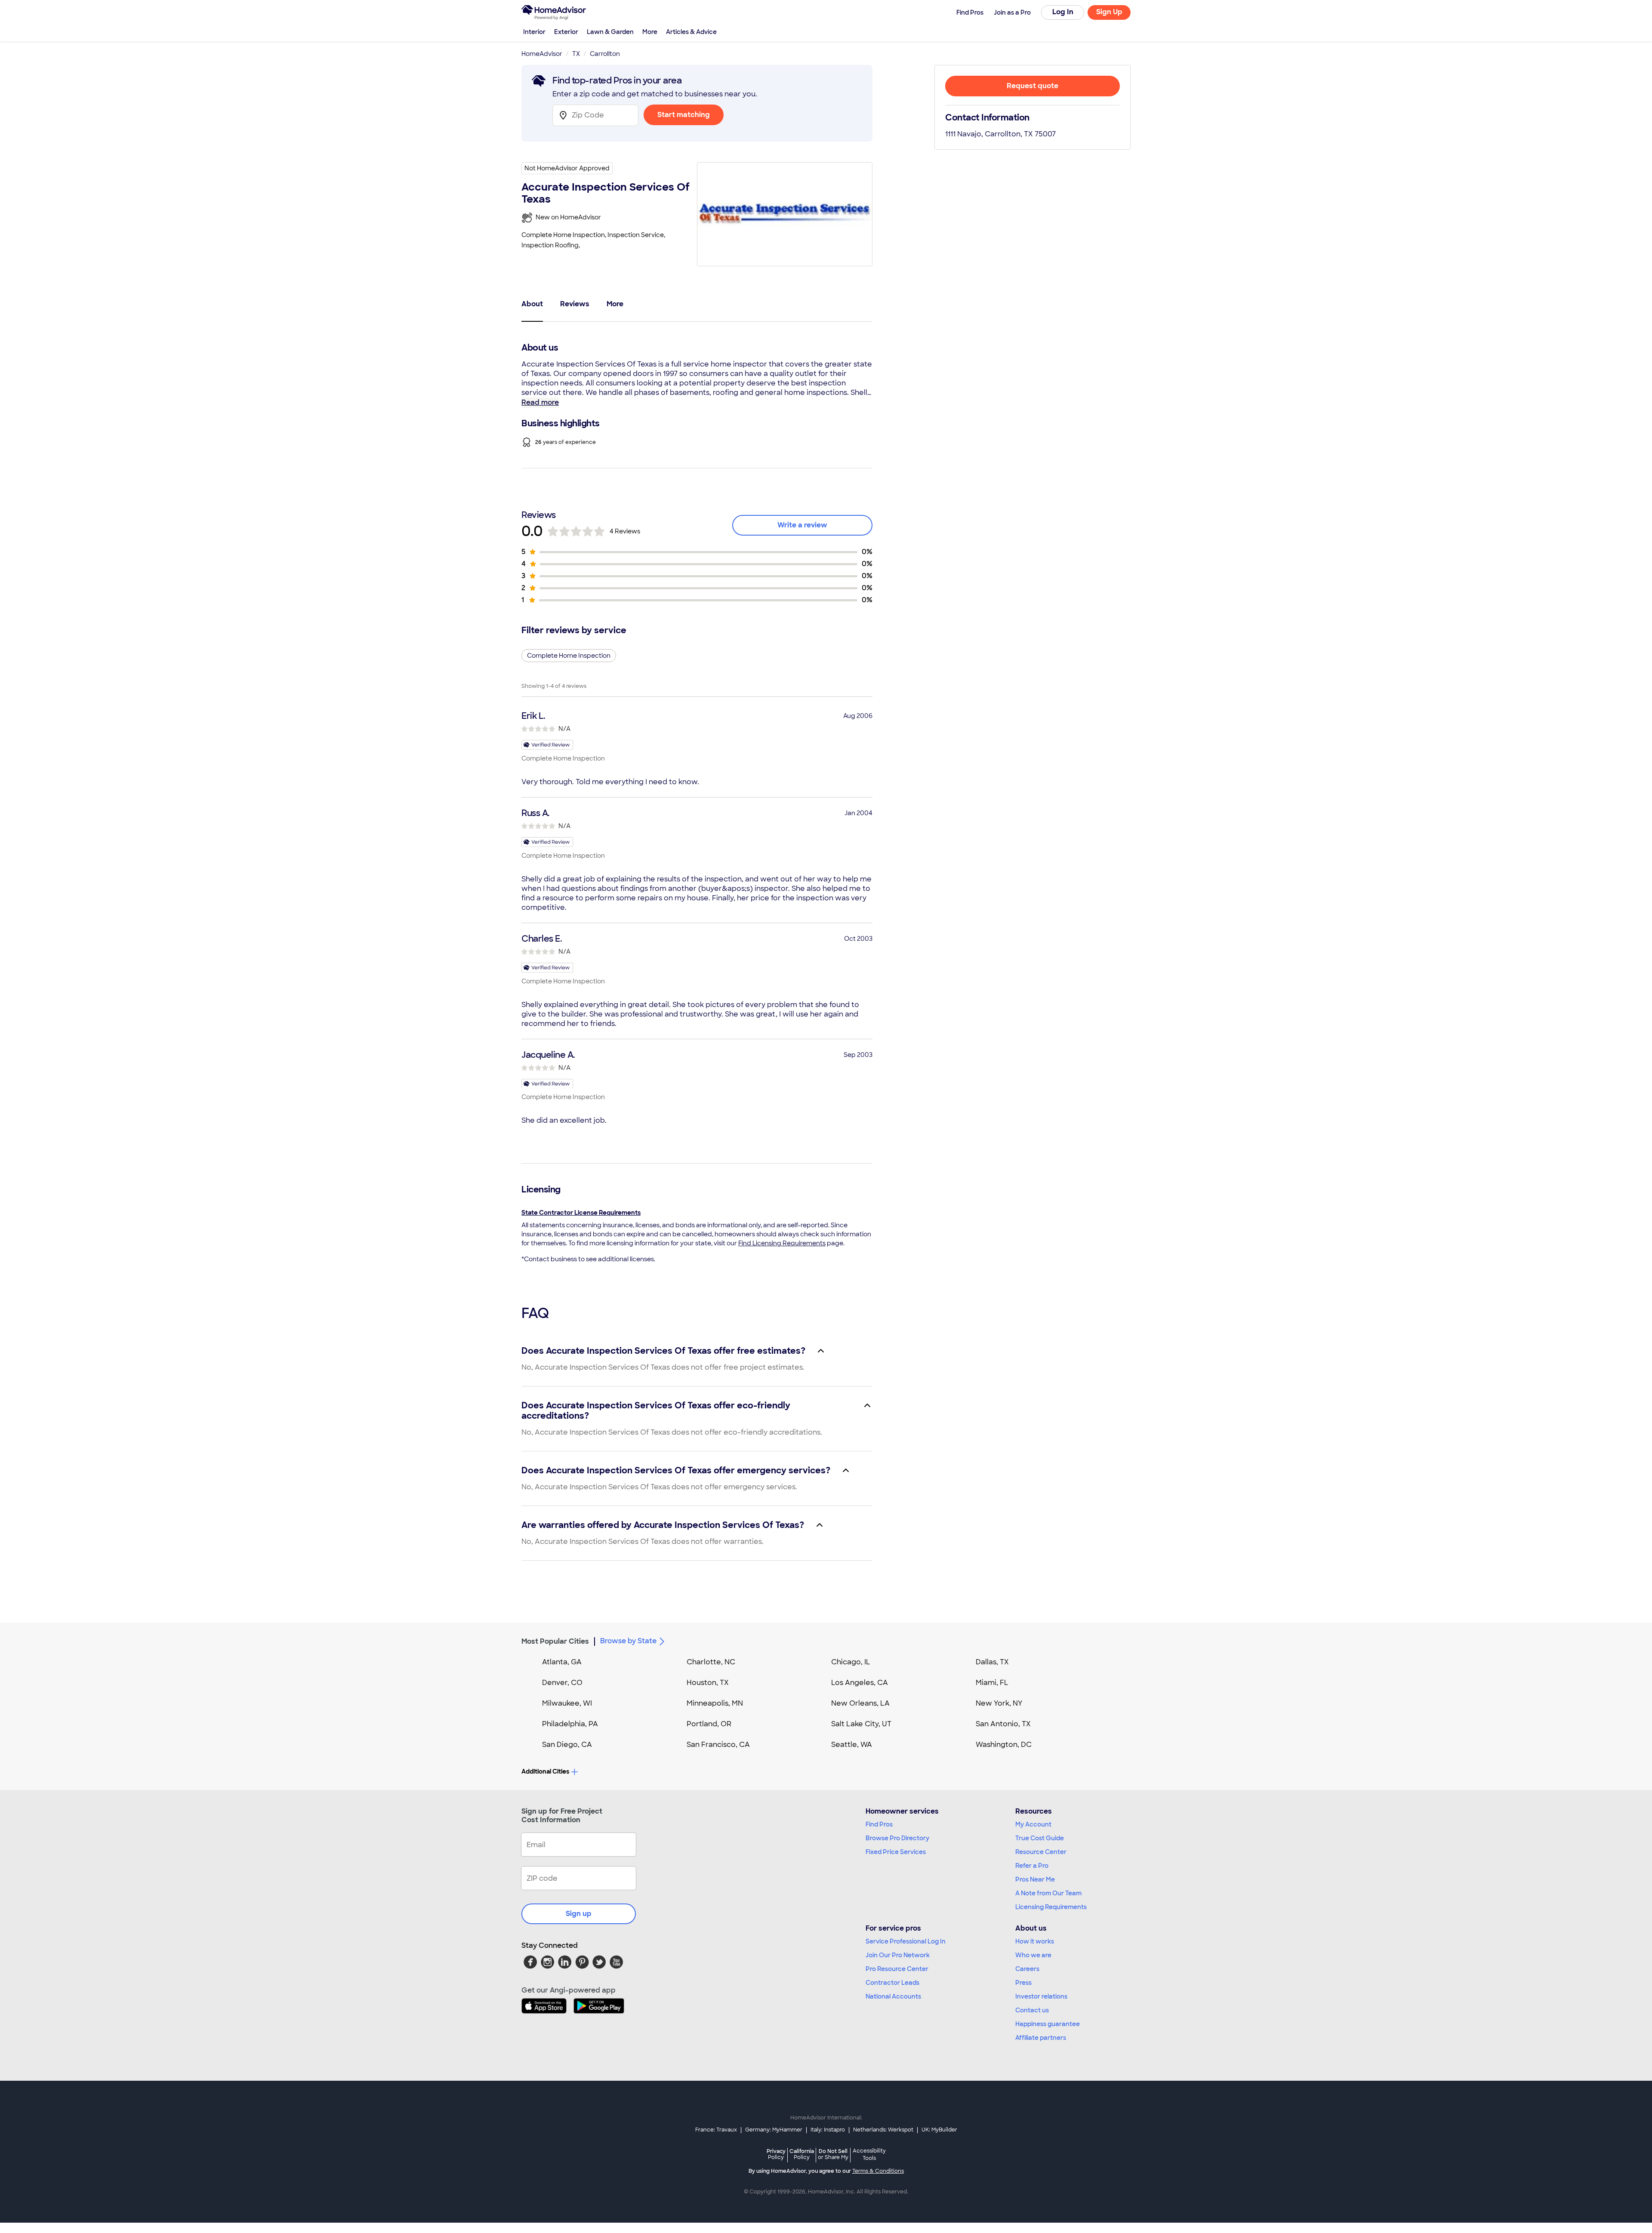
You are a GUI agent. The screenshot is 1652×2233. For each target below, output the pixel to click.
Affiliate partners (1041, 2038)
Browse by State (628, 1641)
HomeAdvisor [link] (542, 54)
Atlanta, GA (562, 1662)
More (650, 32)
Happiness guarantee (1048, 2024)
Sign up (579, 1914)
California (802, 2154)
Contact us (1032, 2010)
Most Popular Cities (555, 1641)
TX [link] (576, 54)
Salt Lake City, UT (861, 1724)
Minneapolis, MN (715, 1703)
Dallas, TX (992, 1662)
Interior (534, 32)
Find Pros (879, 1824)
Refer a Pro (1032, 1866)
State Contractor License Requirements (581, 1213)
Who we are (1033, 1955)
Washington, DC (1004, 1745)
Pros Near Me (1035, 1879)
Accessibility (869, 2155)
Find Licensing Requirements (782, 1243)
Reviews (575, 304)
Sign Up (1109, 12)
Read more (540, 402)
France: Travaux (716, 2130)
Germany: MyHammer (774, 2130)
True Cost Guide (1040, 1838)
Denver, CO (562, 1683)
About (532, 304)
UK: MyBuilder (939, 2130)
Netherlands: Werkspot (883, 2130)
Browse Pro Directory (897, 1838)
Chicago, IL (851, 1662)
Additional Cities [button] (545, 1771)
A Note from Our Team (1048, 1893)
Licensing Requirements (1051, 1907)
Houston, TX (708, 1683)
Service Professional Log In (906, 1941)
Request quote (1032, 86)
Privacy (776, 2154)
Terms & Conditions (878, 2171)
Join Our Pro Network (898, 1955)
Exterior (566, 32)
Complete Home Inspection (569, 656)
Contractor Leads (892, 1983)
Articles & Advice (691, 32)
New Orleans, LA (860, 1703)
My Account (1033, 1824)
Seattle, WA (852, 1745)
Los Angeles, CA (860, 1683)
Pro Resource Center (897, 1969)
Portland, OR (709, 1724)
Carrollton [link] (605, 54)
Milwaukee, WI (567, 1703)
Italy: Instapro (828, 2130)
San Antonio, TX (1003, 1724)
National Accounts (893, 1996)
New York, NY (999, 1703)
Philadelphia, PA (570, 1724)
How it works (1035, 1941)
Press (1023, 1983)
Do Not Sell (833, 2154)
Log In (1063, 12)
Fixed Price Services (896, 1852)
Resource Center (1041, 1852)
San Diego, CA (567, 1745)
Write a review (802, 525)
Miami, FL (992, 1683)
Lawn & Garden (610, 32)
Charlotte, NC (711, 1662)
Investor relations (1041, 1996)
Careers (1027, 1969)
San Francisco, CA (718, 1745)
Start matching (684, 115)
